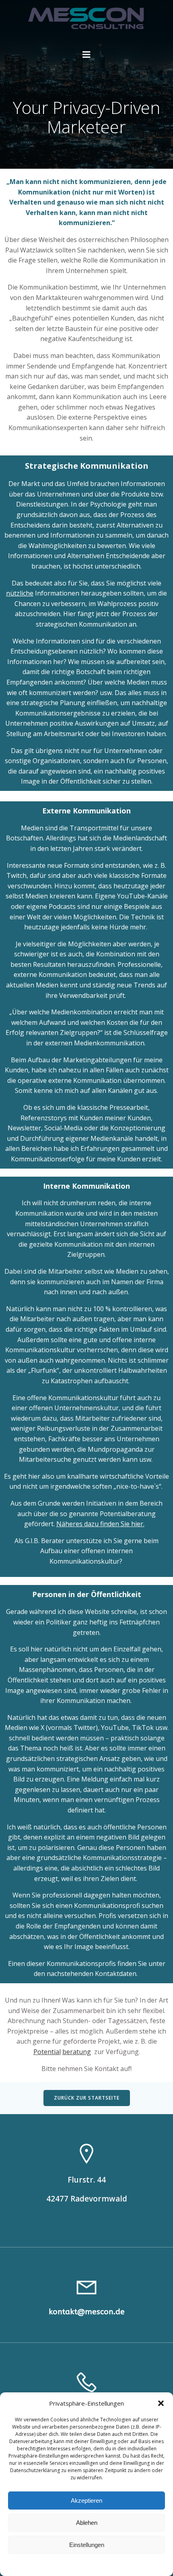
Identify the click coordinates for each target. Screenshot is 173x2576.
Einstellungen (87, 2545)
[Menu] (86, 55)
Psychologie (108, 504)
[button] (161, 2403)
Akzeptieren (86, 2500)
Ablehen (87, 2523)
